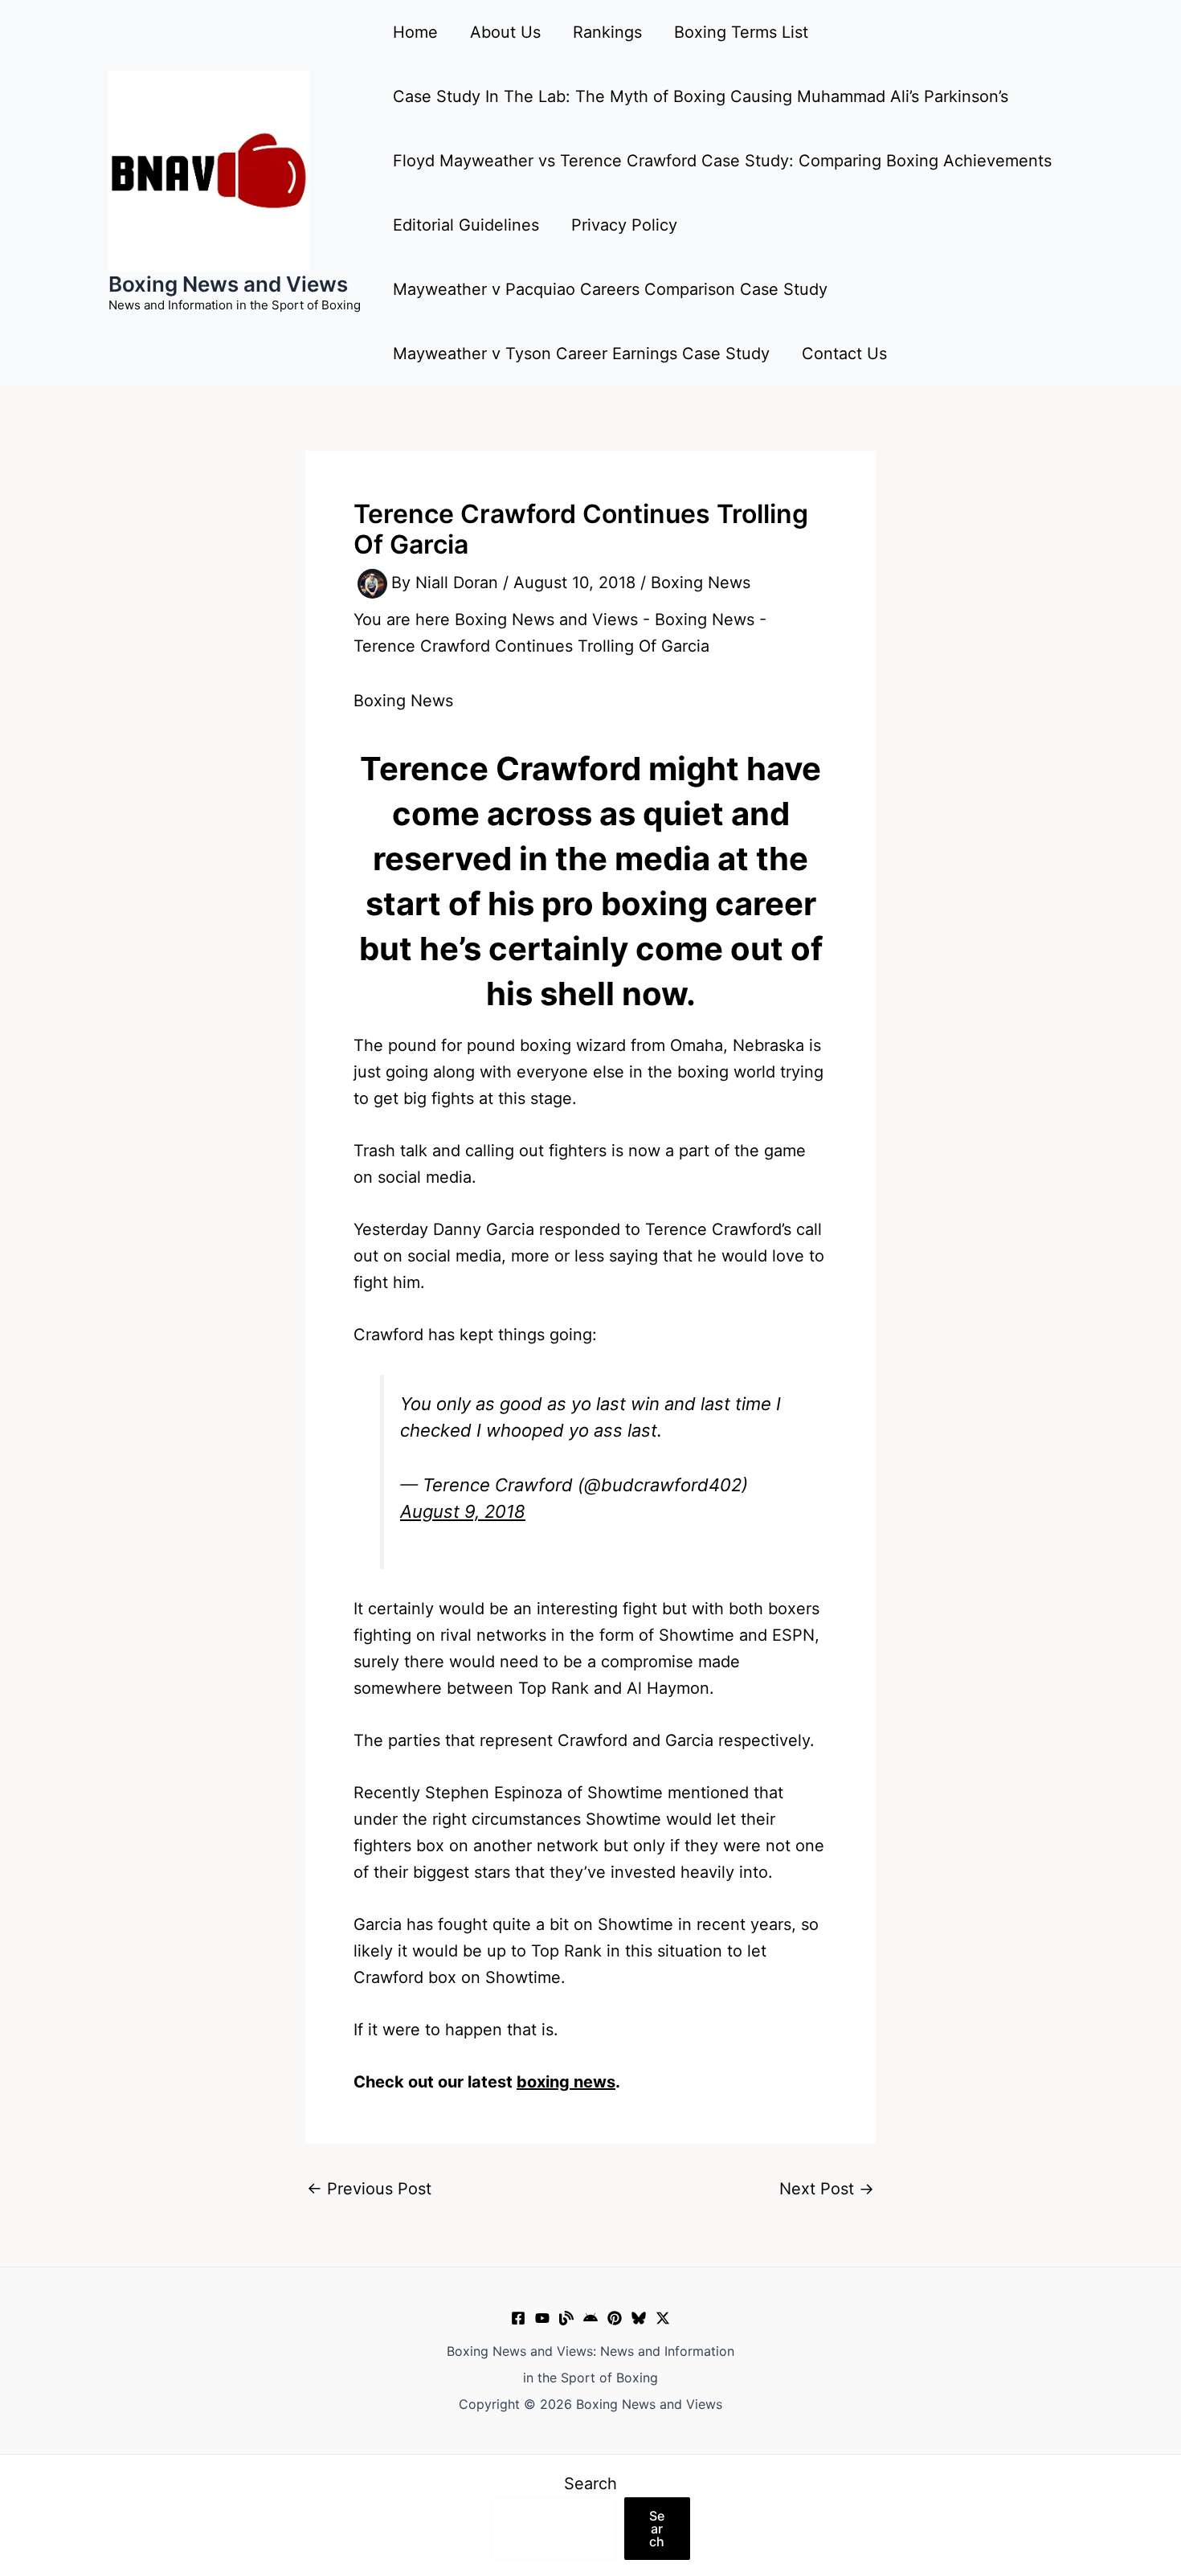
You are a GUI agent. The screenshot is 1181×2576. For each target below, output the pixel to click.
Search (590, 2484)
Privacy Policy (624, 225)
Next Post (827, 2189)
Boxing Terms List (741, 32)
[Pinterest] (615, 2318)
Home (415, 32)
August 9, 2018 (463, 1511)
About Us (505, 32)
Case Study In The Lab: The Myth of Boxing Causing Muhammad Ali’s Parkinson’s (701, 96)
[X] (663, 2318)
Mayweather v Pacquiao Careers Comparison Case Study (610, 289)
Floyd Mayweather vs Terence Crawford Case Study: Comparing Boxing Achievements (722, 161)
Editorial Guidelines (466, 225)
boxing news (566, 2082)
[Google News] (590, 2318)
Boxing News (701, 583)
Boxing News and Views (228, 284)
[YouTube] (542, 2318)
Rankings (607, 32)
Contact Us (844, 354)
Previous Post (369, 2189)
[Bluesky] (639, 2318)
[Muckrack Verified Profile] (566, 2318)
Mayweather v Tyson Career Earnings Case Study (581, 354)
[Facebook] (518, 2318)
